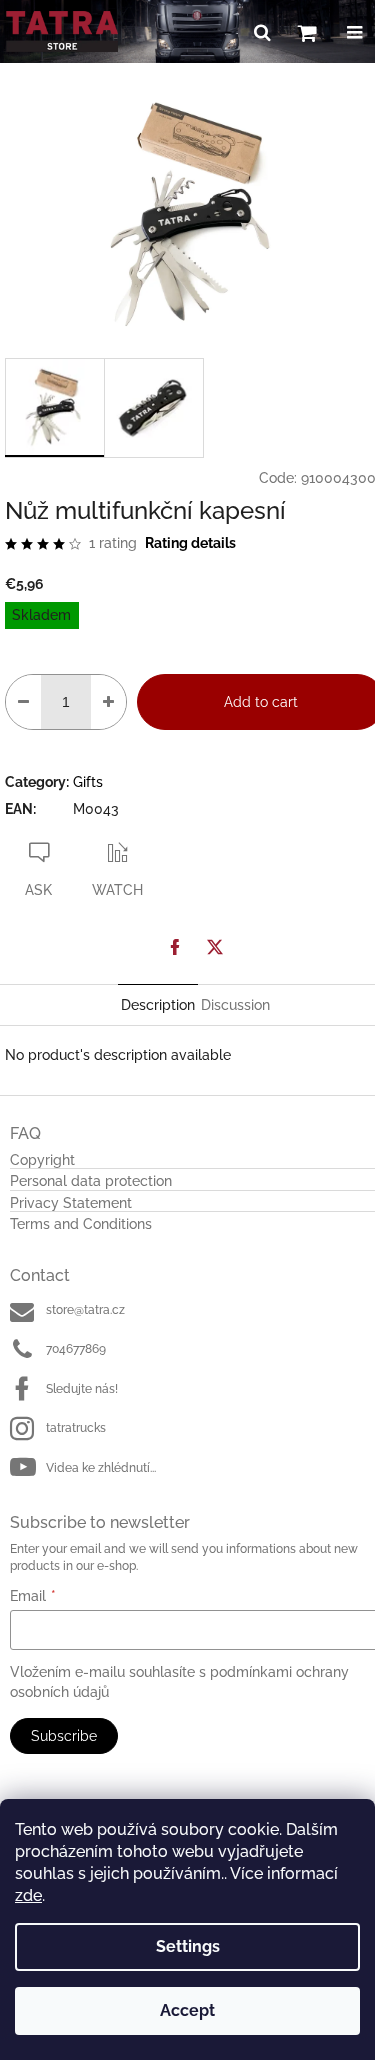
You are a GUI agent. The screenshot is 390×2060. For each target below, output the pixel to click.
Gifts (88, 782)
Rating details (190, 543)
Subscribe (64, 1736)
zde (28, 1895)
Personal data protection (91, 1181)
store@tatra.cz (85, 1310)
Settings (188, 1946)
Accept (187, 2010)
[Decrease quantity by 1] (23, 702)
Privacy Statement (71, 1203)
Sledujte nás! (82, 1389)
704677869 (76, 1349)
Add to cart (261, 702)
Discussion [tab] (235, 1005)
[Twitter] (215, 947)
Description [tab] (158, 1005)
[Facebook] (175, 947)
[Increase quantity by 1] (108, 702)
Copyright (42, 1160)
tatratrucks (76, 1428)
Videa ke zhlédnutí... (101, 1468)
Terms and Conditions (81, 1224)
